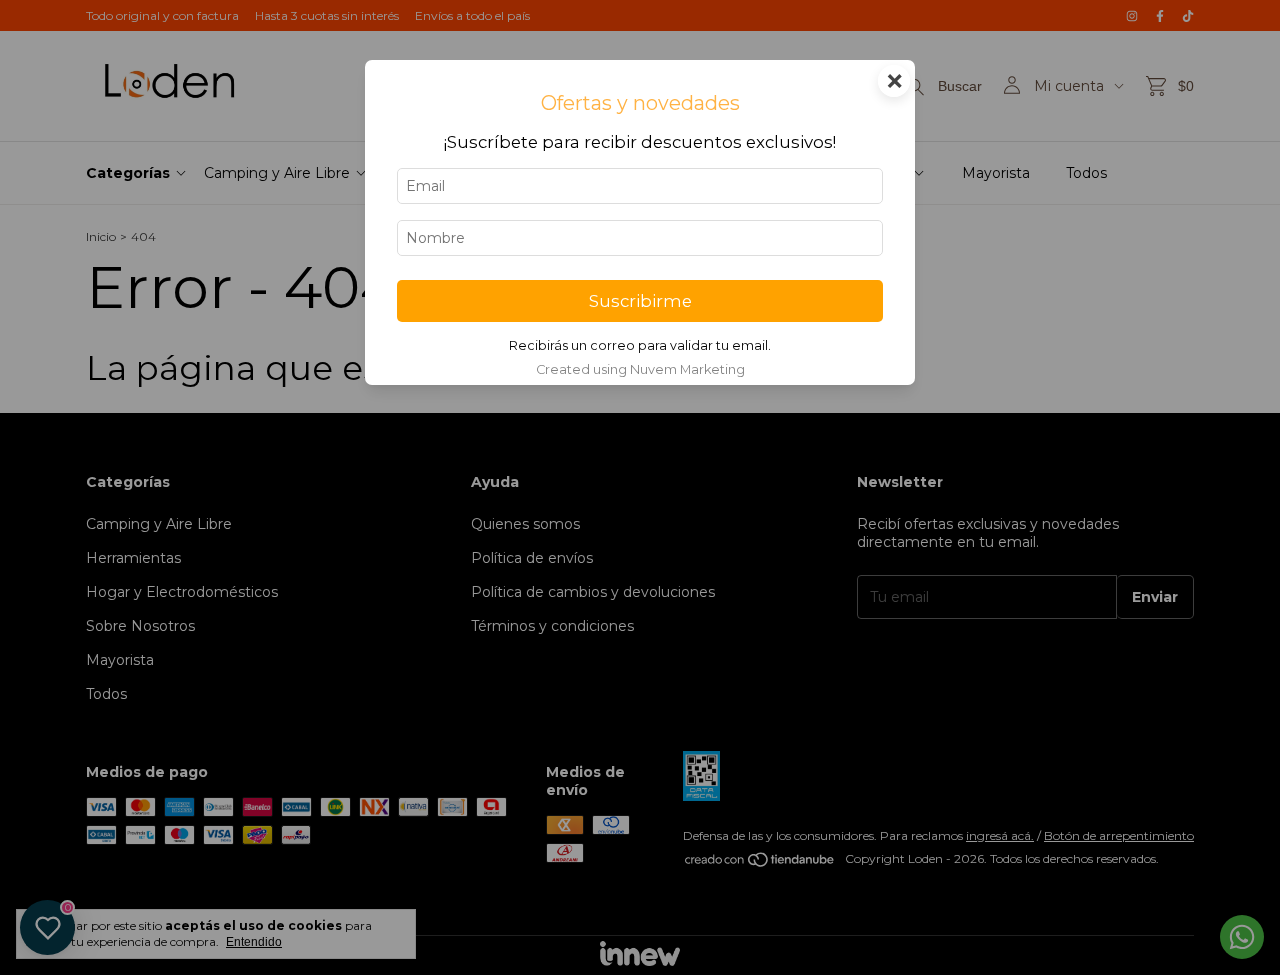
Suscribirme (640, 301)
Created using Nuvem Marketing (640, 369)
